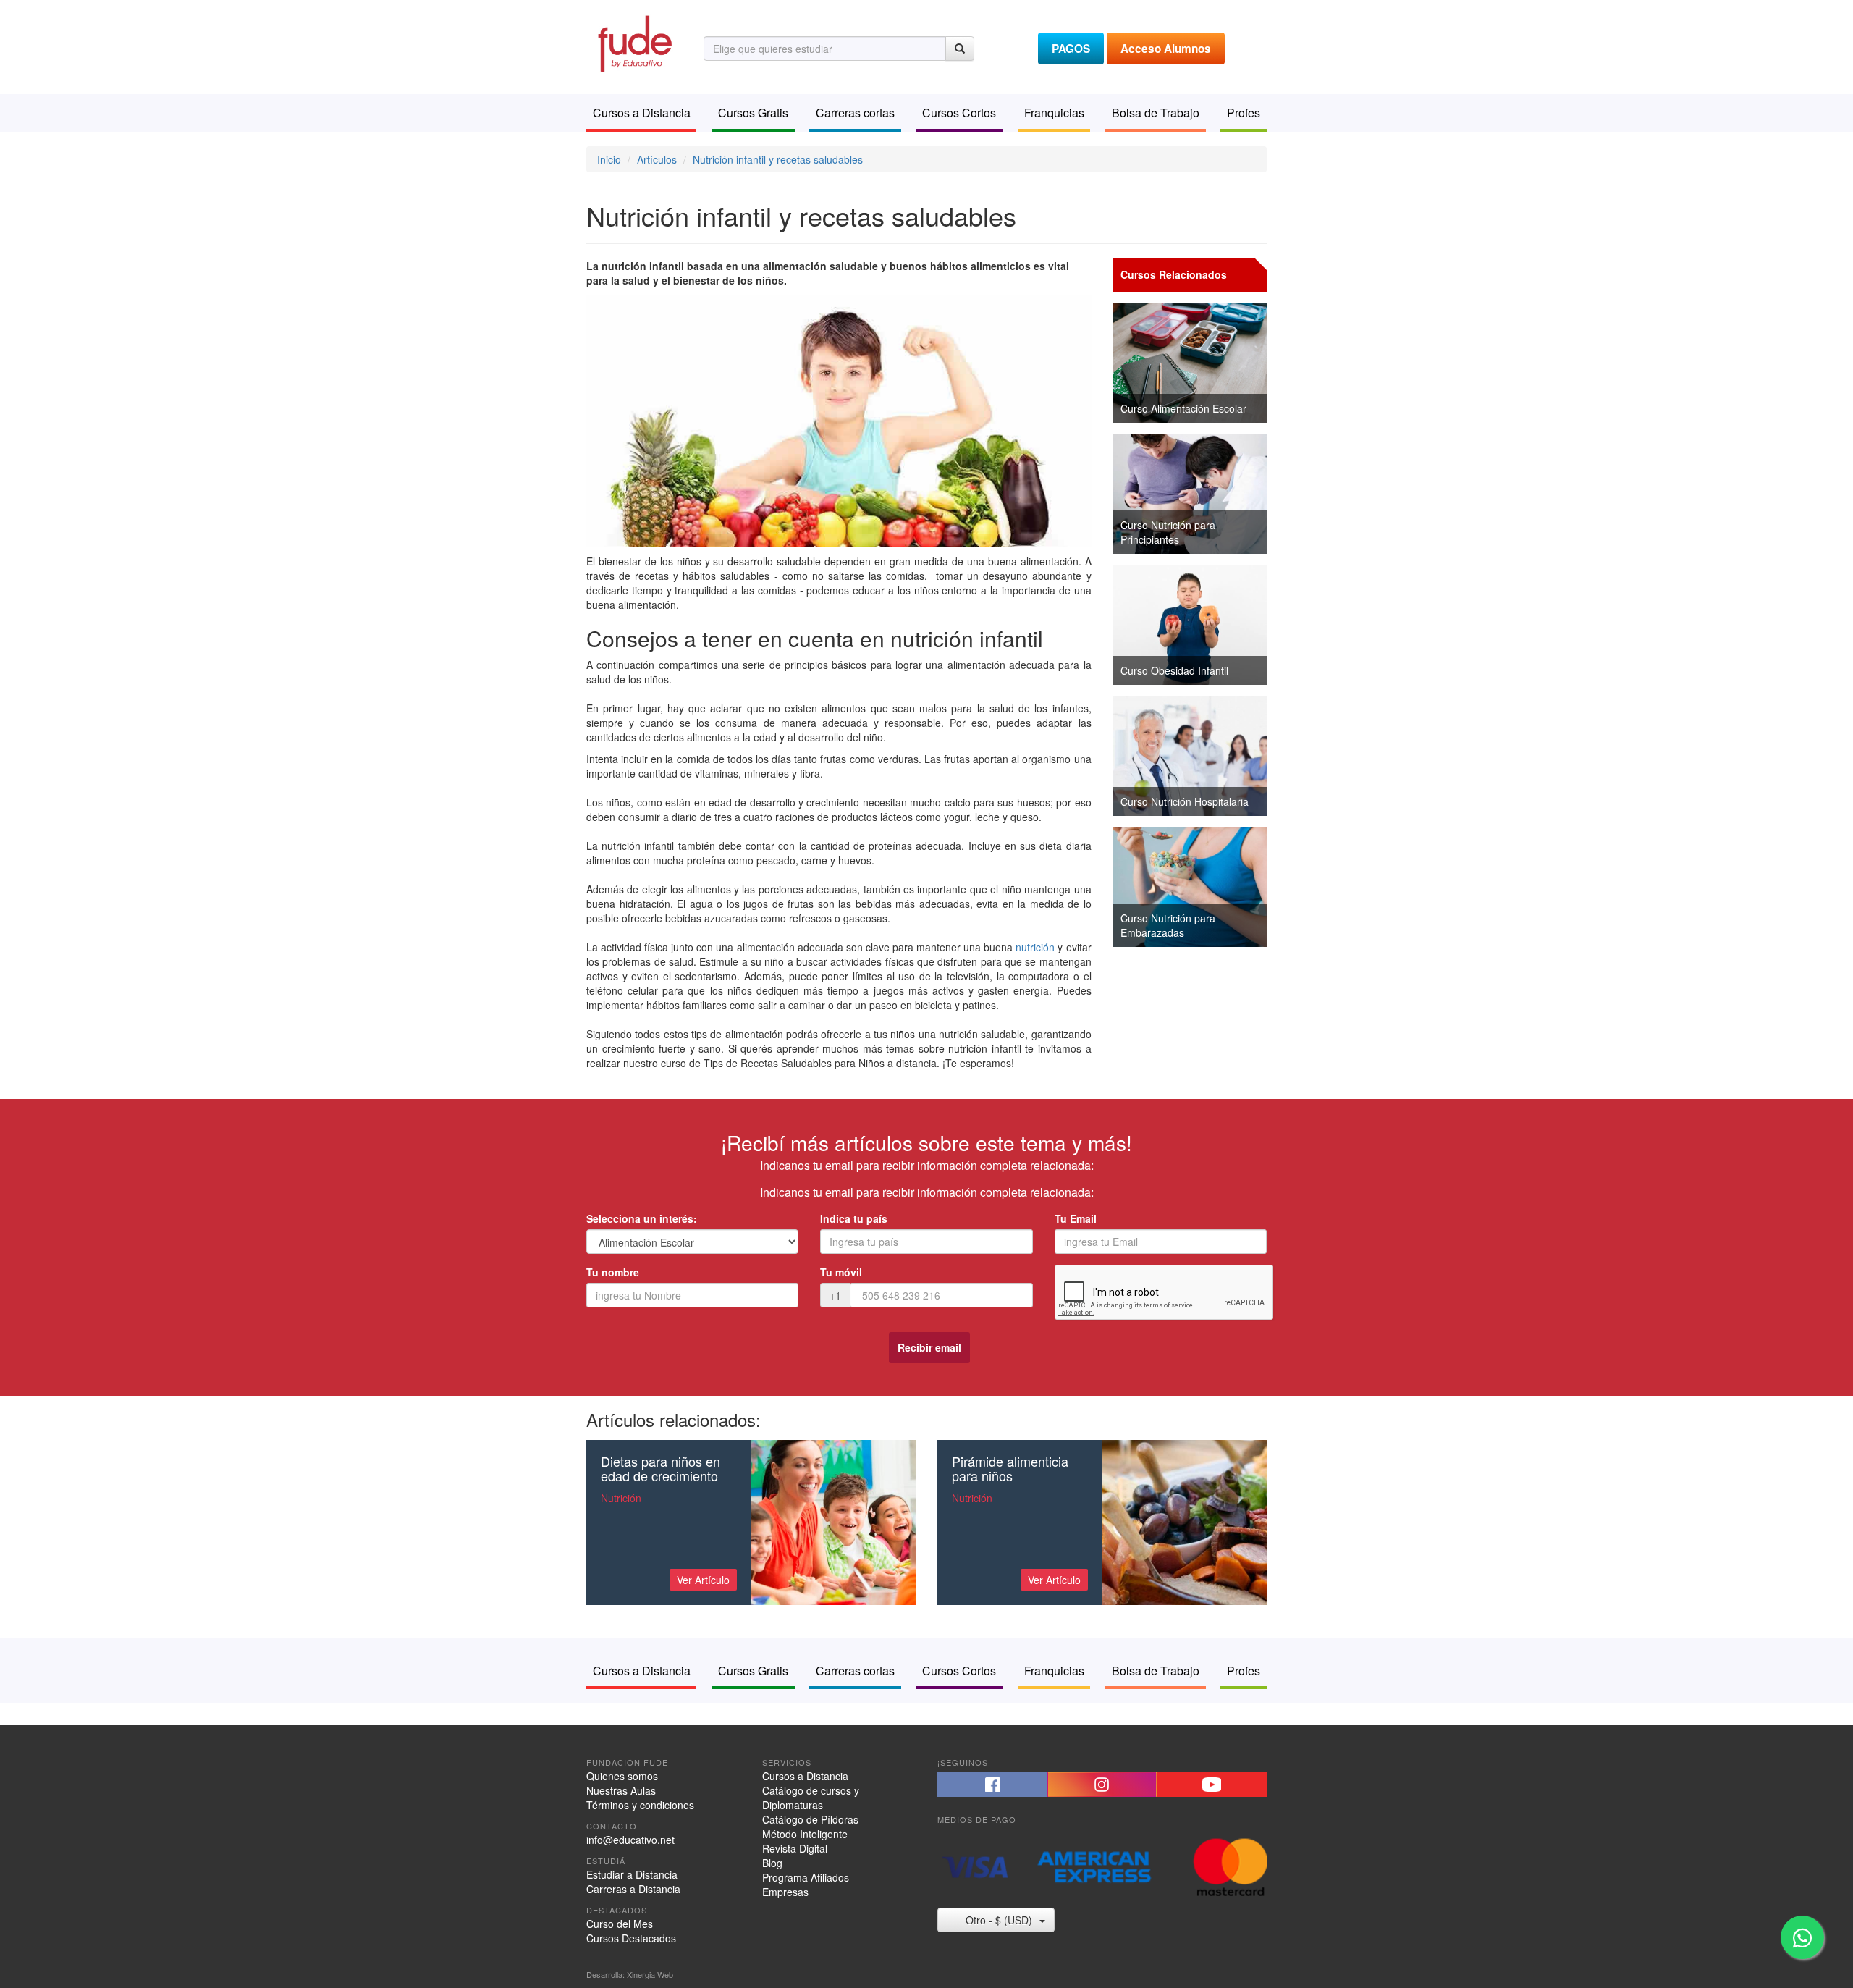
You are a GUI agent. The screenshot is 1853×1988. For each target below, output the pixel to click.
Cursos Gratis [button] (753, 113)
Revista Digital (795, 1848)
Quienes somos (622, 1776)
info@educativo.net (630, 1840)
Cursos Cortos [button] (959, 113)
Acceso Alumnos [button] (1166, 49)
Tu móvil (841, 1272)
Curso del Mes (620, 1924)
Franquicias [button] (1054, 113)
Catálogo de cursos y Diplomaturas (811, 1798)
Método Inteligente (805, 1834)
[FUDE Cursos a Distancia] (634, 42)
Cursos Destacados (631, 1938)
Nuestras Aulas (621, 1790)
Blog (772, 1863)
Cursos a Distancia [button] (642, 113)
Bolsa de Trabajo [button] (1156, 113)
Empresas (785, 1892)
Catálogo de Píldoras (810, 1819)
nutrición (1035, 947)
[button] (992, 1785)
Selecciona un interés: (642, 1218)
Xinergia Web (650, 1974)
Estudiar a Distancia (632, 1874)
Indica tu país (854, 1218)
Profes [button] (1244, 113)
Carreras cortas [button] (855, 113)
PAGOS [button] (1071, 49)
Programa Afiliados (806, 1877)
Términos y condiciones (640, 1805)
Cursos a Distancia (805, 1776)
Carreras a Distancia (633, 1889)
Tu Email (1076, 1218)
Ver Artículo (703, 1580)
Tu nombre (613, 1272)
